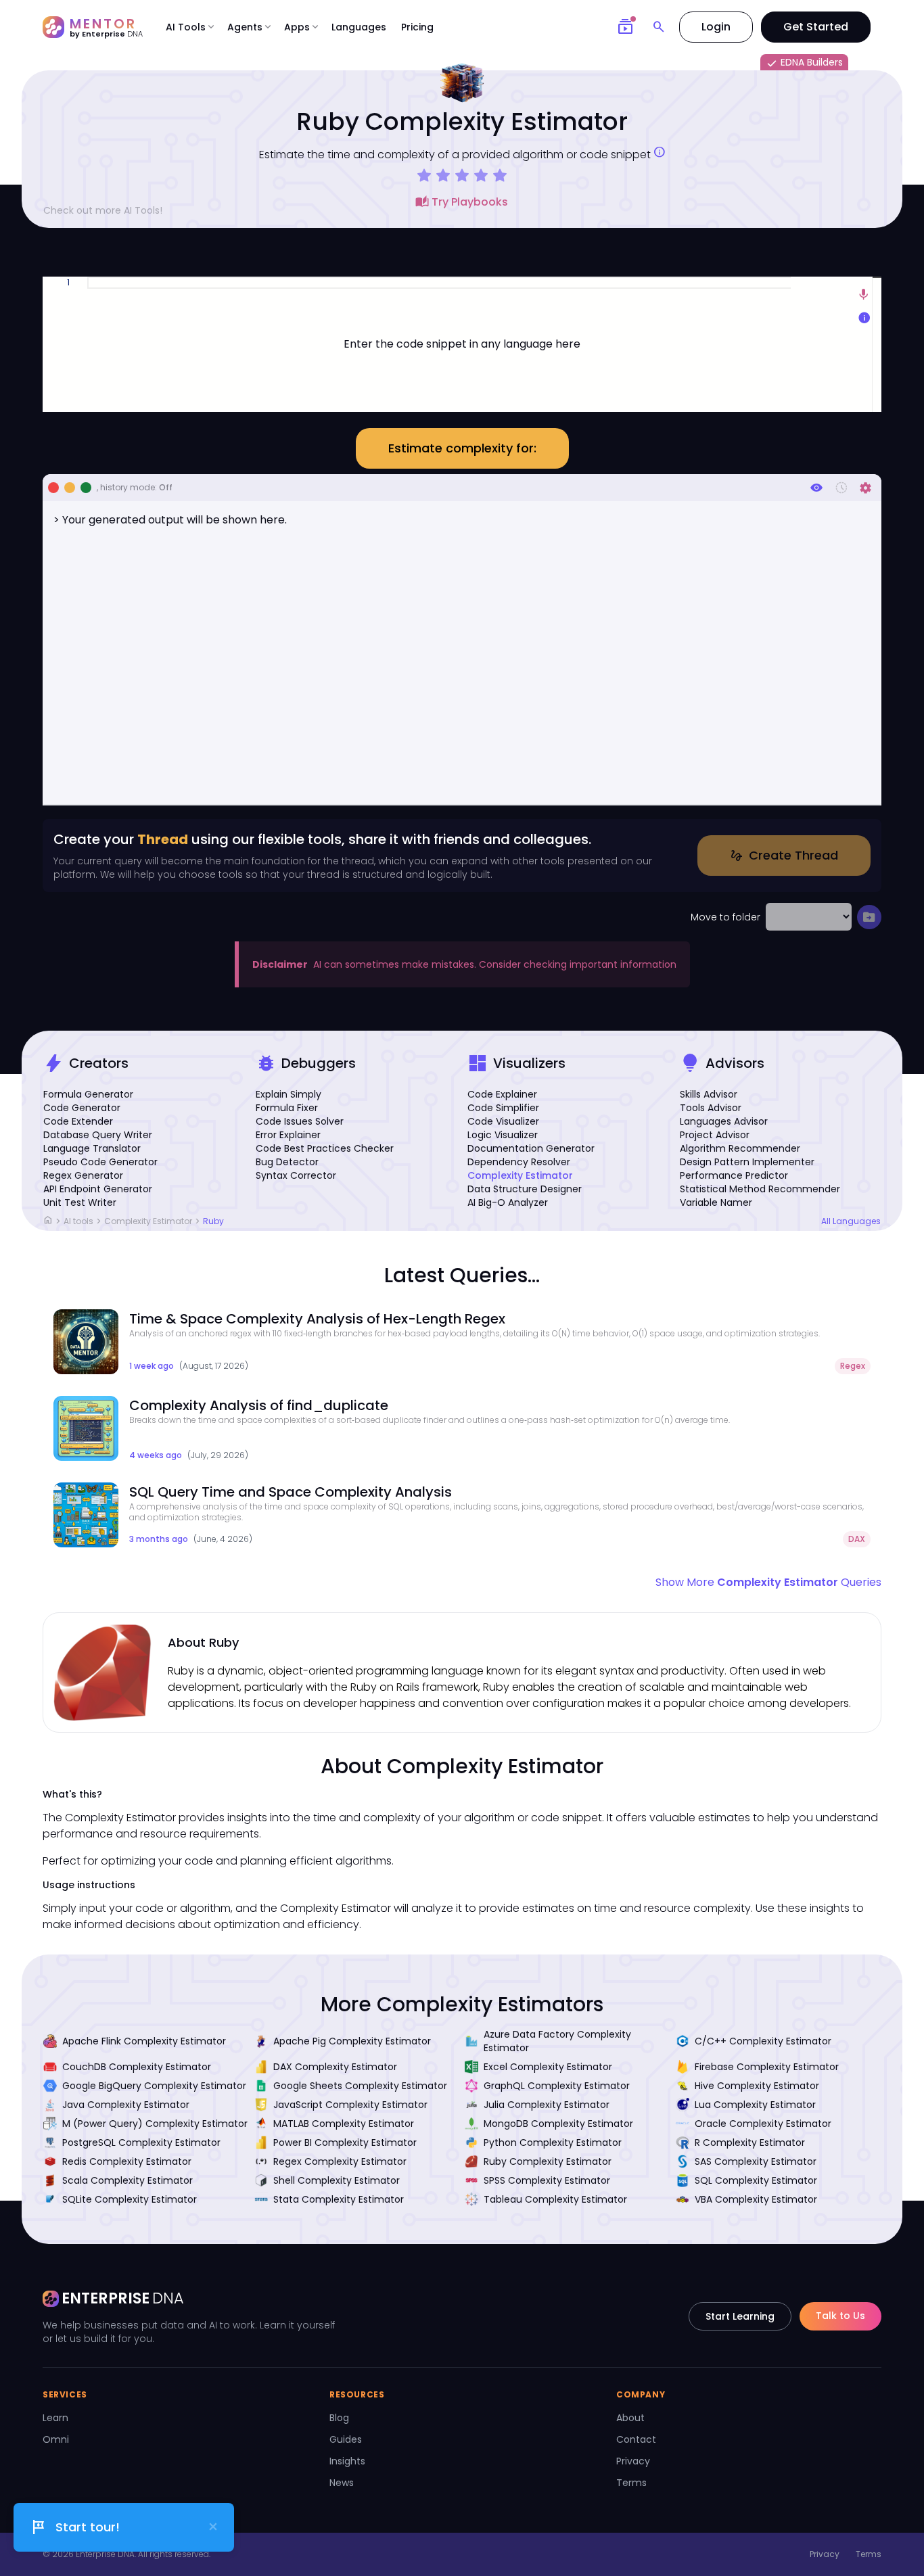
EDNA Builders (804, 63)
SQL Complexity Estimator (756, 2180)
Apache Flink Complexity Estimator (144, 2041)
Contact (636, 2439)
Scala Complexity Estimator (128, 2180)
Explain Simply (288, 1094)
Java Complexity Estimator (126, 2105)
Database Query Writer (98, 1135)
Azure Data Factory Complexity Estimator (557, 2041)
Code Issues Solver (300, 1121)
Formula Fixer (287, 1108)
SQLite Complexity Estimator (130, 2199)
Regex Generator (83, 1175)
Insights (347, 2461)
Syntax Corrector (296, 1175)
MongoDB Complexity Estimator (558, 2124)
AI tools (78, 1221)
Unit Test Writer (80, 1202)
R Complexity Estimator (750, 2142)
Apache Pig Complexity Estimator (352, 2041)
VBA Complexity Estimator (756, 2199)
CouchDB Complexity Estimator (137, 2067)
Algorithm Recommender (740, 1148)
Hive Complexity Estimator (757, 2086)
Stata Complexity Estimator (339, 2199)
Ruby (213, 1221)
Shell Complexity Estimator (337, 2180)
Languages (359, 27)
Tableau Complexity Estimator (555, 2199)
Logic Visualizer (503, 1135)
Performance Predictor (734, 1175)
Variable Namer (716, 1202)
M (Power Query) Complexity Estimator (155, 2124)
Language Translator (92, 1148)
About (630, 2418)
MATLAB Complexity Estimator (344, 2124)
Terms (631, 2483)
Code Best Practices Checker (325, 1148)
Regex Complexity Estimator (340, 2161)
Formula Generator (88, 1094)
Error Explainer (288, 1135)
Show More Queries (768, 1582)
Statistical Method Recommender (760, 1189)
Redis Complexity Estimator (127, 2161)
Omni (56, 2439)
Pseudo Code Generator (100, 1162)
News (342, 2483)
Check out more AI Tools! (103, 210)
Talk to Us (840, 2316)
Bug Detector (287, 1162)
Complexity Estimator (520, 1175)
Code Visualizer (503, 1121)
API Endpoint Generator (98, 1189)
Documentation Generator (531, 1148)
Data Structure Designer (525, 1189)
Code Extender (78, 1121)
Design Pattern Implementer (747, 1162)
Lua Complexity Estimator (755, 2105)
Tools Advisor (711, 1108)
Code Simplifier (503, 1108)
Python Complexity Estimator (553, 2142)
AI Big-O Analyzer (508, 1202)
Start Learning (740, 2316)
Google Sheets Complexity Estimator (360, 2086)
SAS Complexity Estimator (756, 2161)
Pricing (417, 27)
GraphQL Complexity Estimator (557, 2086)
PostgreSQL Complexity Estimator (141, 2142)
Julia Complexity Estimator (547, 2105)
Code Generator (82, 1108)
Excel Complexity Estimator (548, 2067)
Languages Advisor (724, 1121)
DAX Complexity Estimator (335, 2067)
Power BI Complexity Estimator (345, 2142)
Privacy (633, 2461)
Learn (55, 2418)
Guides (346, 2439)
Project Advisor (715, 1135)
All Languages (851, 1221)
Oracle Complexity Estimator (763, 2124)
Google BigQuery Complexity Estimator (154, 2086)
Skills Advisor (709, 1094)
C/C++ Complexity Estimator (763, 2041)
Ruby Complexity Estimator (548, 2161)
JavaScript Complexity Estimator (350, 2105)
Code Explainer (502, 1094)
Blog (339, 2418)
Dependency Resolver (519, 1162)
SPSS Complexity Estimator (547, 2180)
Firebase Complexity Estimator (767, 2067)
